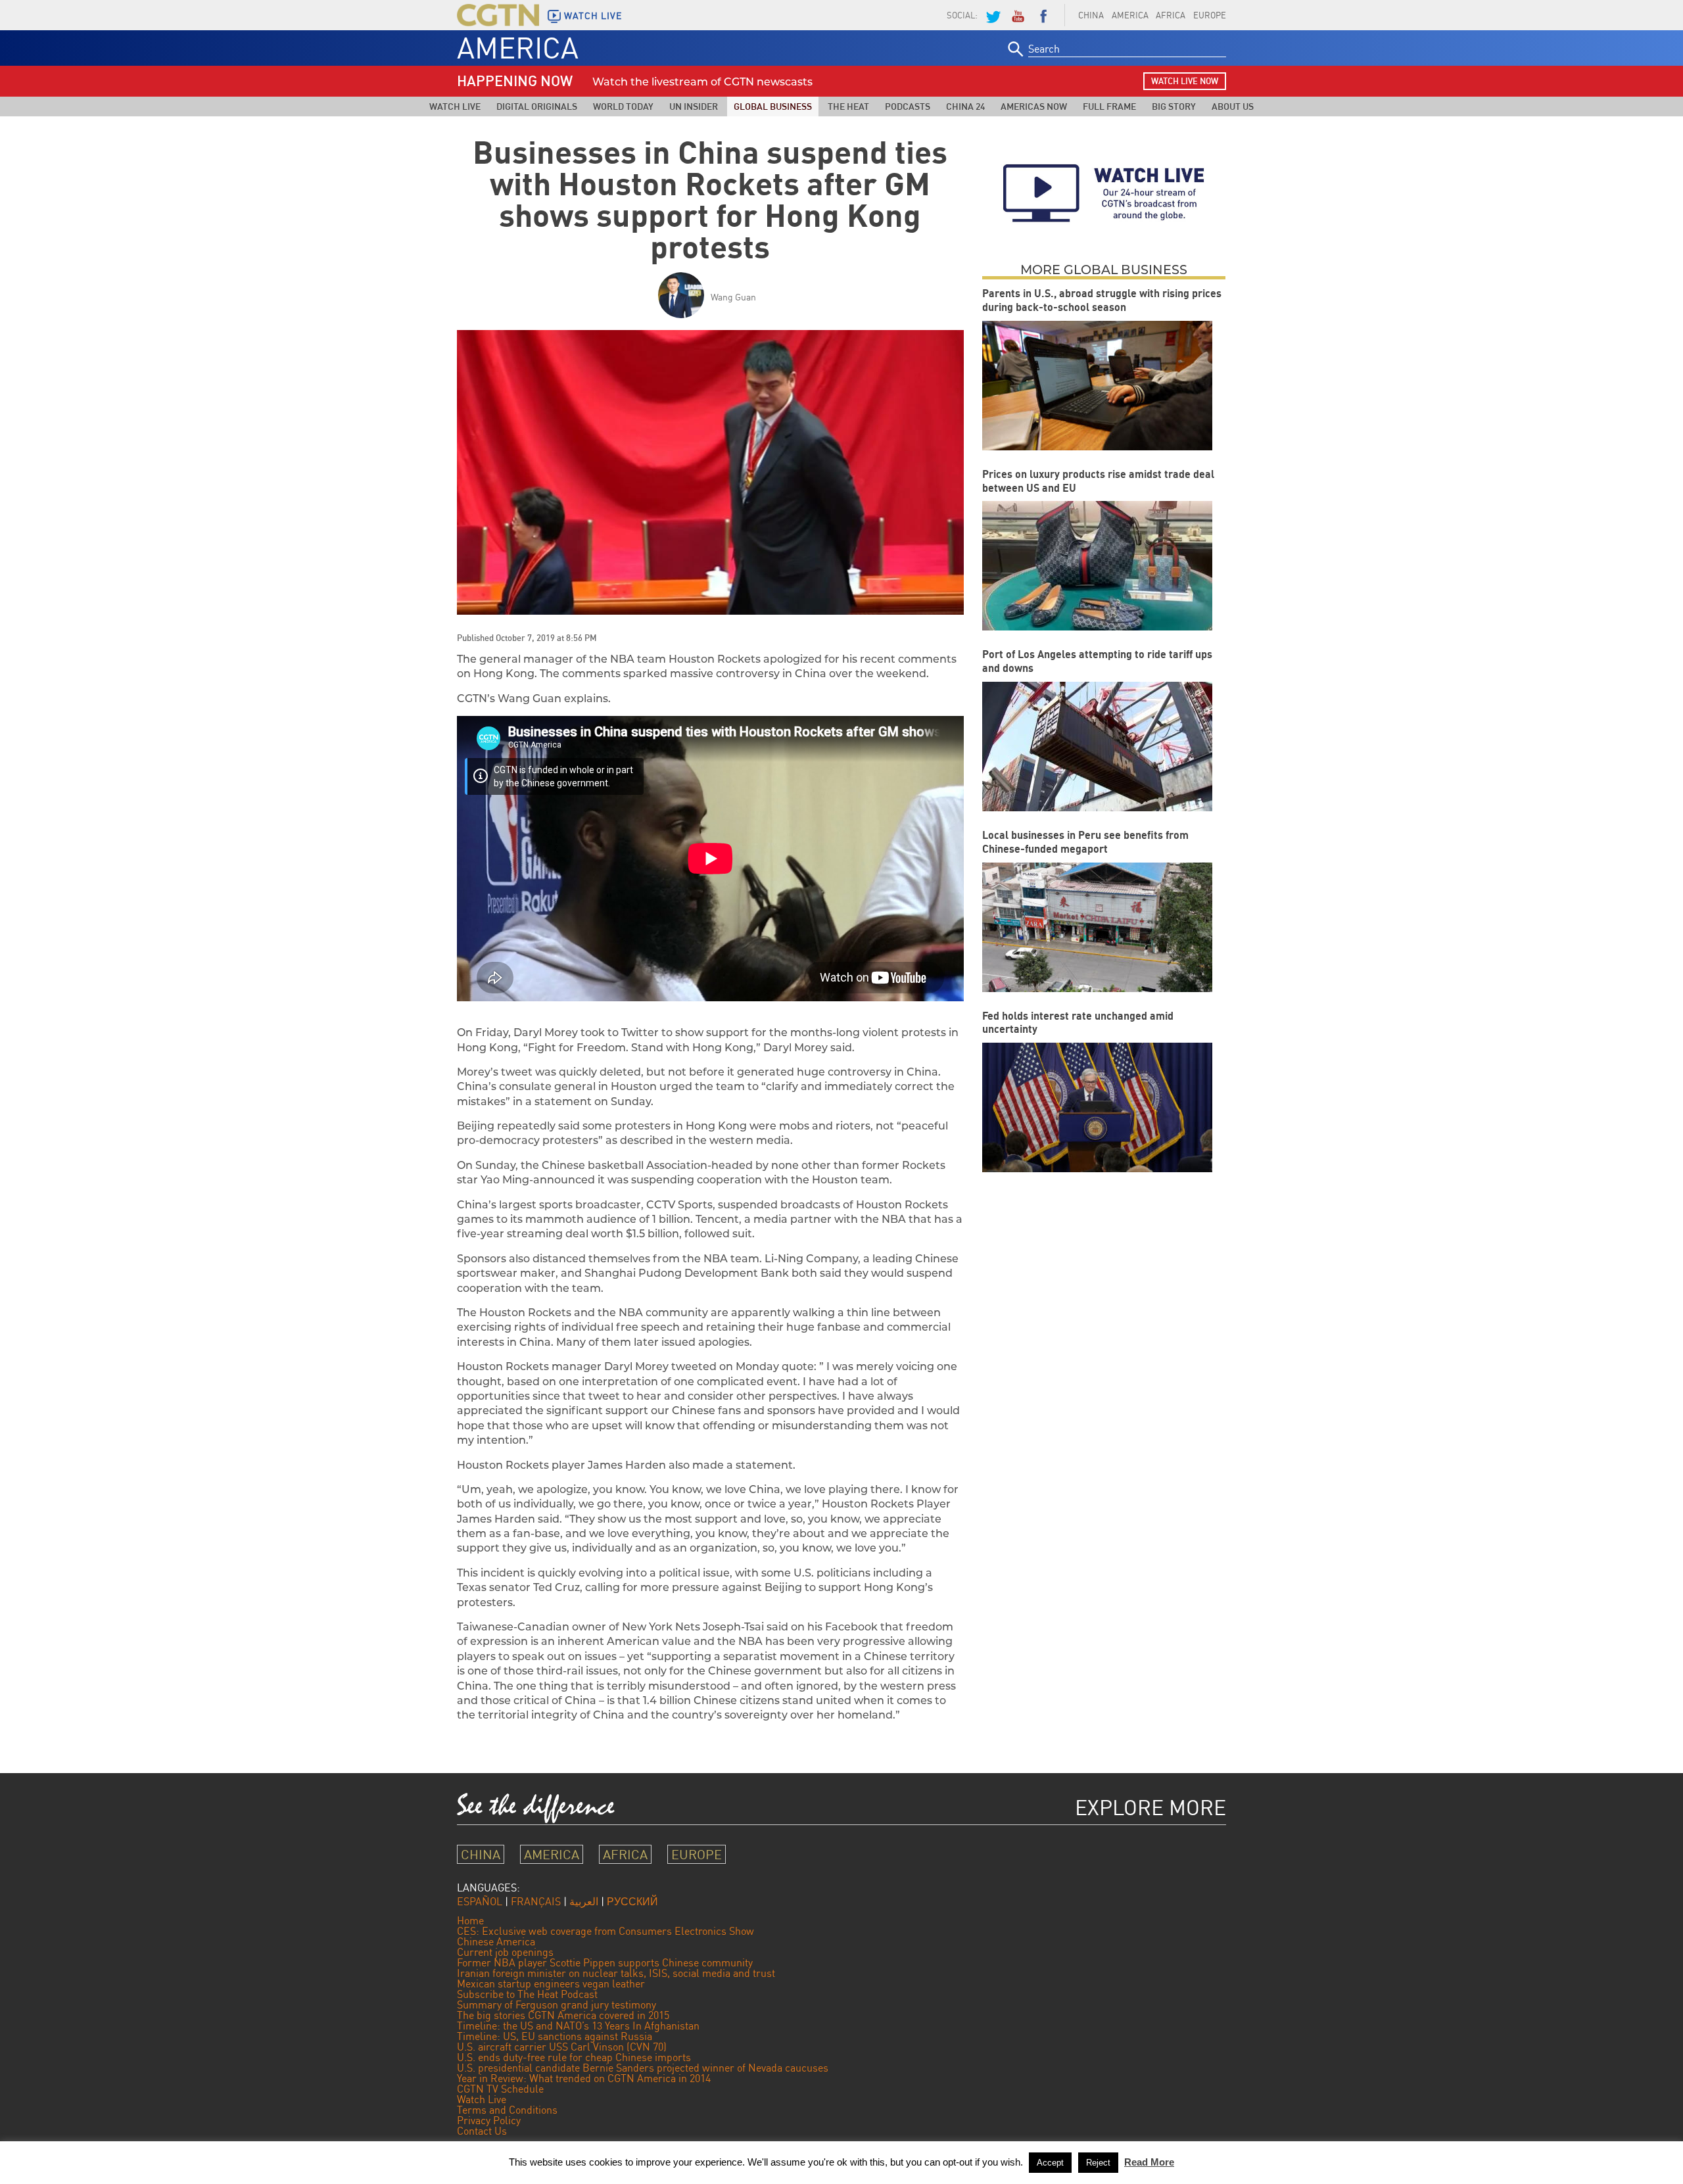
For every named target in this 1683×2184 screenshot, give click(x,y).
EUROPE (1210, 15)
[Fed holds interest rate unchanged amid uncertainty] (1097, 1107)
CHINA (1091, 15)
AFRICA (1171, 15)
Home (470, 1920)
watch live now (1185, 81)
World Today (623, 106)
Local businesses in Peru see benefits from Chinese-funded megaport (1085, 842)
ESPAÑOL (480, 1901)
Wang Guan (733, 297)
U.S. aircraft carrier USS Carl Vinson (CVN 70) (562, 2047)
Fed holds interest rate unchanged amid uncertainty (1078, 1023)
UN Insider (694, 106)
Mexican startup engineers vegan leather (551, 1983)
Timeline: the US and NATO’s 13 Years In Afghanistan (578, 2026)
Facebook (1043, 15)
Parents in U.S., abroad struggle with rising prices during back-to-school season (1102, 300)
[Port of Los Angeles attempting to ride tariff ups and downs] (1097, 747)
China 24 (965, 106)
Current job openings (505, 1952)
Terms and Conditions (507, 2110)
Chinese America (496, 1941)
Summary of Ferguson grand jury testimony (557, 2005)
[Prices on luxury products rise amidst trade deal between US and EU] (1097, 566)
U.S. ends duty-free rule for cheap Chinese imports (574, 2057)
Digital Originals (537, 106)
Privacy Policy (489, 2120)
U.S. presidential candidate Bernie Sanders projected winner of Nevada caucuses (643, 2068)
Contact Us (482, 2131)
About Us (1233, 106)
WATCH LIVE (593, 16)
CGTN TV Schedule (500, 2089)
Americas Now (1034, 106)
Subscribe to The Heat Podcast (527, 1994)
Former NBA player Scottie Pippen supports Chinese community (605, 1962)
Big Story (1174, 106)
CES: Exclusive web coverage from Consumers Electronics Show (605, 1931)
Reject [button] (1098, 2163)
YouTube (1018, 15)
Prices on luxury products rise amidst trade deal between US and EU (1098, 481)
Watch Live (455, 106)
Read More (1149, 2162)
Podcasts (908, 106)
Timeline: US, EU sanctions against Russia (555, 2036)
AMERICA (1130, 15)
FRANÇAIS (536, 1901)
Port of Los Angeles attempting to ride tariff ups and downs (1097, 661)
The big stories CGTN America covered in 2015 (563, 2015)
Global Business (773, 106)
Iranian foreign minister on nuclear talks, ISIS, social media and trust (616, 1973)
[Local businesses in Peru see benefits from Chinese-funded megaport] (1097, 927)
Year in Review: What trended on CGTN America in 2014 (584, 2078)
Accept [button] (1050, 2163)
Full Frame (1109, 106)
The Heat (848, 106)
